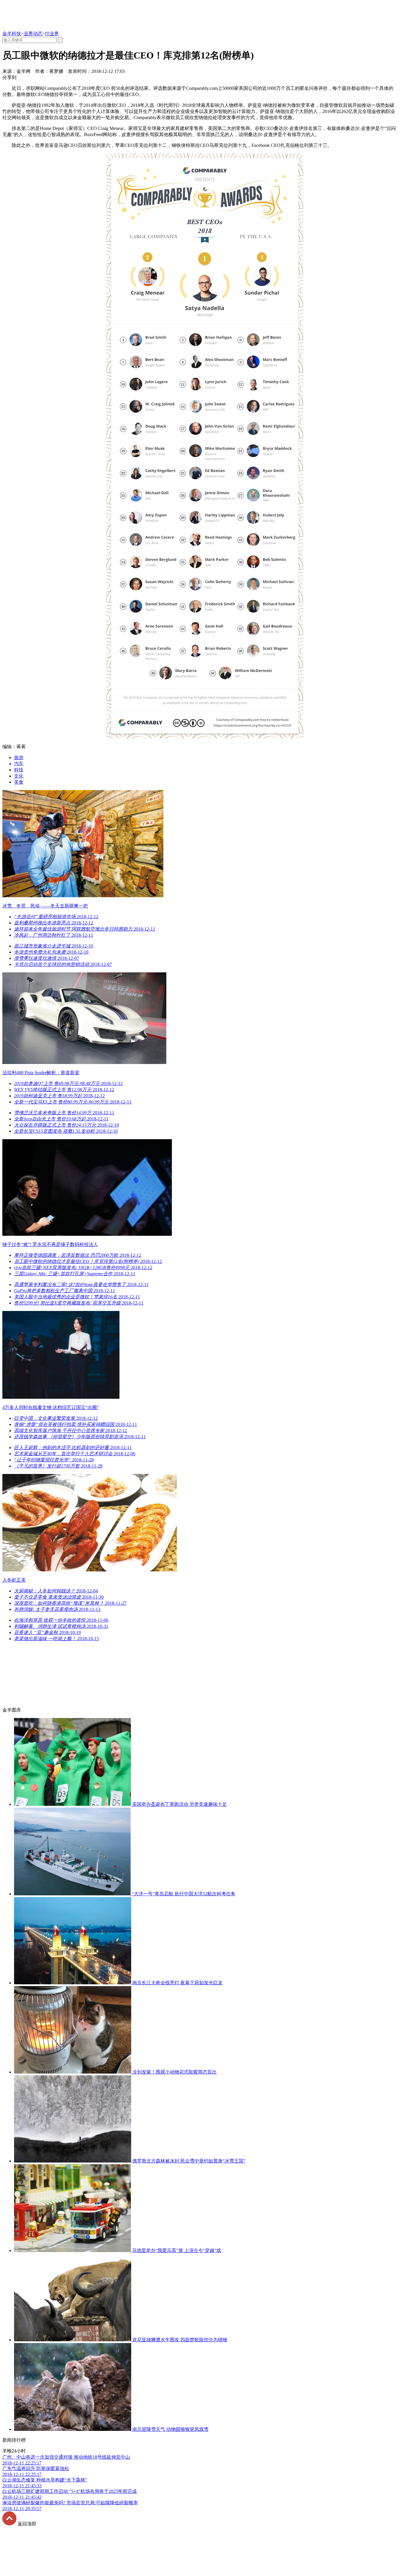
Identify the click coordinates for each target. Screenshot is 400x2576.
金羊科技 (12, 34)
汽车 (19, 764)
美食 (19, 782)
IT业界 (52, 34)
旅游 (19, 757)
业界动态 (33, 34)
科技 (19, 770)
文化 (19, 776)
